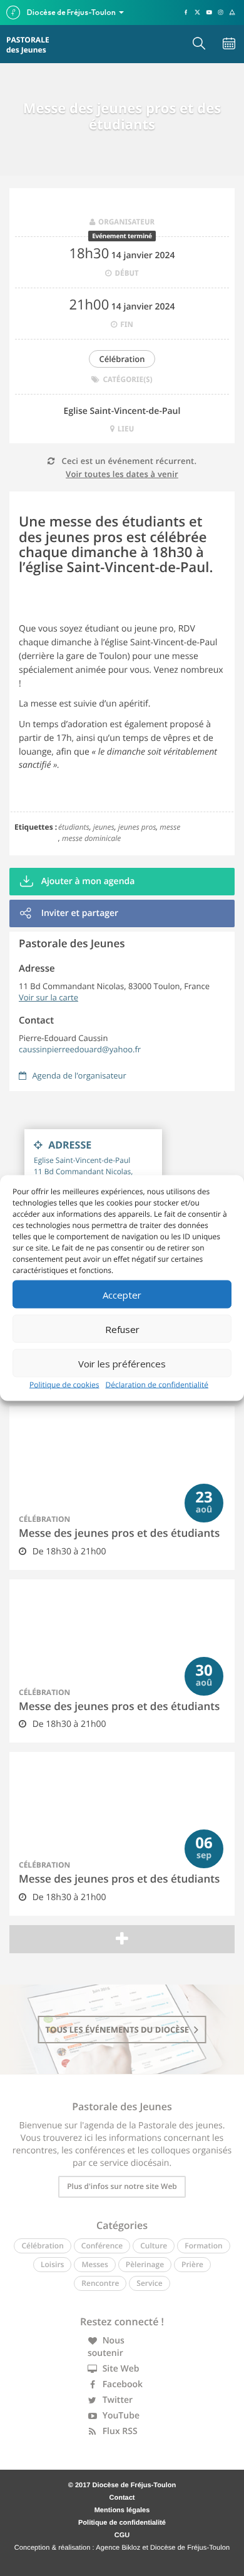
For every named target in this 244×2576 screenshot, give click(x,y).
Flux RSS (119, 2431)
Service (149, 2283)
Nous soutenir (106, 2347)
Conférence (102, 2246)
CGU (122, 2535)
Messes (94, 2264)
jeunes (104, 827)
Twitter (116, 2400)
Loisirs (52, 2264)
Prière (192, 2264)
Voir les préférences (122, 1363)
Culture (154, 2246)
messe (170, 827)
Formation (203, 2246)
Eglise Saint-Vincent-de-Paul (122, 411)
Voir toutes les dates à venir (122, 474)
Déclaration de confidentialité (157, 1385)
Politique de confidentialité (122, 2523)
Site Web (120, 2369)
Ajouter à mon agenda (87, 881)
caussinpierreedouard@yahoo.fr (80, 1049)
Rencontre (100, 2283)
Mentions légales (122, 2510)
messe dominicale (91, 838)
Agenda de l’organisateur (78, 1075)
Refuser (122, 1329)
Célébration (122, 359)
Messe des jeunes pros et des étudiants (119, 1533)
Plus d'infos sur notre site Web (122, 2186)
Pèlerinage (145, 2264)
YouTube (120, 2416)
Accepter (122, 1294)
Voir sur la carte (48, 997)
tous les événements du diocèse (119, 2030)
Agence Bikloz (118, 2548)
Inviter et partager (79, 913)
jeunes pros (137, 827)
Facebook (121, 2384)
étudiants (74, 827)
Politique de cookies (64, 1385)
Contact (122, 2498)
